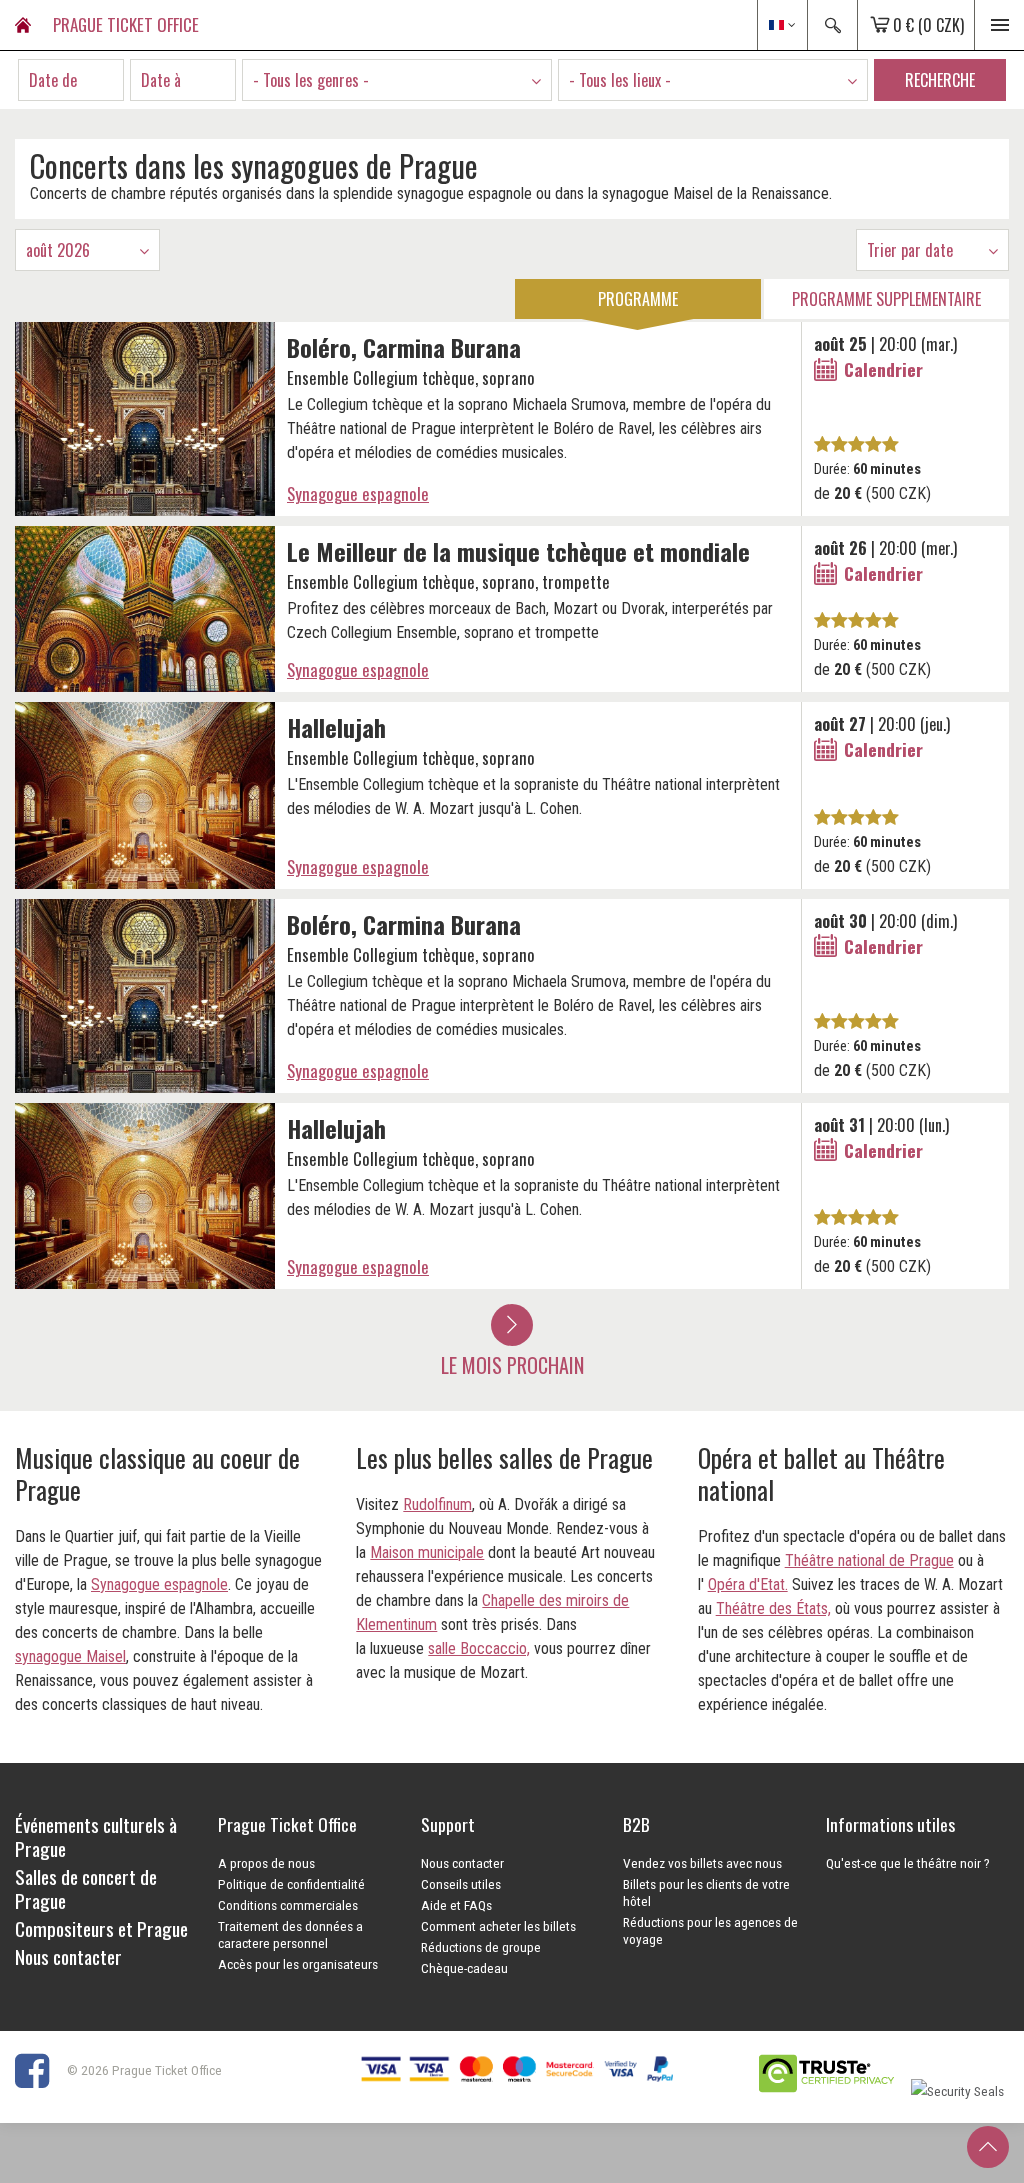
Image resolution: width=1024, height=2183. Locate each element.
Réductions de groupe (481, 1947)
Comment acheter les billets (498, 1926)
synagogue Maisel (70, 1656)
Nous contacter (462, 1863)
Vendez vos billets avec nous (702, 1863)
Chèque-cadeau (464, 1968)
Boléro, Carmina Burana (404, 347)
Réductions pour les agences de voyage (710, 1930)
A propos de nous (266, 1863)
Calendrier (883, 369)
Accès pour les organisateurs (298, 1964)
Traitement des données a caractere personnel (290, 1934)
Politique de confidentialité (291, 1884)
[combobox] (397, 80)
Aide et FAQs (456, 1905)
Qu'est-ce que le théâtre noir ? (908, 1863)
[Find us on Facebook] (39, 2069)
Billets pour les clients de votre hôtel (706, 1892)
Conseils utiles (461, 1884)
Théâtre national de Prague (869, 1560)
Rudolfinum (437, 1504)
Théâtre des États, (773, 1608)
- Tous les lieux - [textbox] (620, 80)
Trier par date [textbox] (910, 250)
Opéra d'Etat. (748, 1584)
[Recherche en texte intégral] (832, 25)
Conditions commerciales (288, 1905)
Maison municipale (427, 1552)
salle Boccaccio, (479, 1648)
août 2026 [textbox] (58, 250)
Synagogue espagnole (358, 493)
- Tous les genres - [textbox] (311, 80)
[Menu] (999, 25)
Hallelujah (336, 727)
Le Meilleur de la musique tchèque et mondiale (518, 551)
